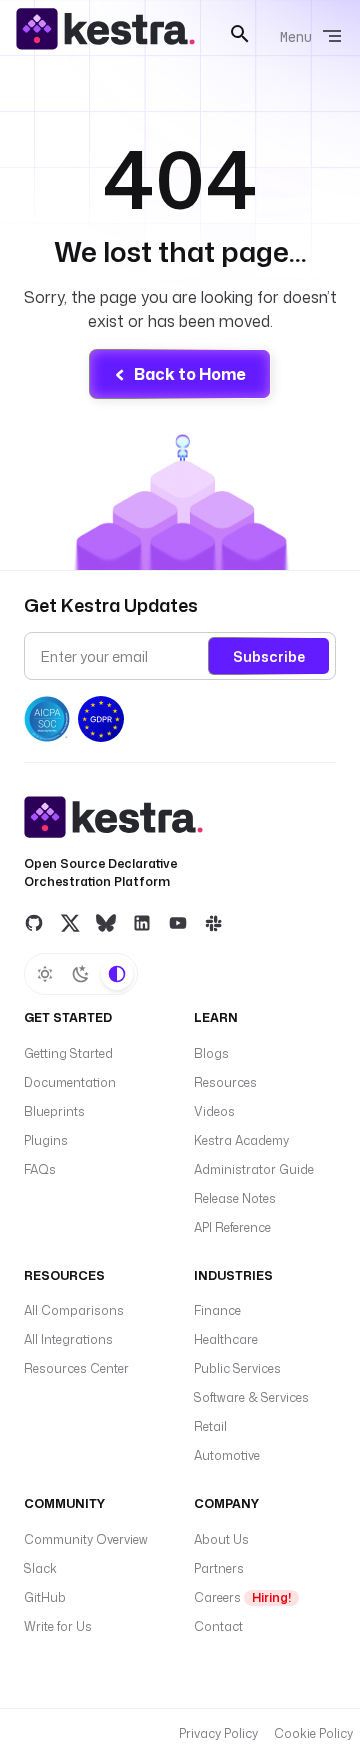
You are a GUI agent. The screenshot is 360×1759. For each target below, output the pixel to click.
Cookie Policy (313, 1733)
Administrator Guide (254, 1169)
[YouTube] (178, 922)
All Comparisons (74, 1310)
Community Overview (86, 1539)
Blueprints (54, 1111)
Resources (225, 1082)
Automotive (227, 1455)
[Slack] (214, 922)
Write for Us (58, 1626)
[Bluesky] (106, 922)
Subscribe (269, 656)
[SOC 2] (47, 719)
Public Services (237, 1368)
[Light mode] (45, 974)
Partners (219, 1568)
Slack (40, 1568)
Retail (210, 1426)
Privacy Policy (218, 1733)
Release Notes (235, 1198)
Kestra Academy (241, 1140)
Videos (214, 1111)
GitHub (45, 1597)
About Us (221, 1539)
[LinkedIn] (142, 922)
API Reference (232, 1227)
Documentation (70, 1082)
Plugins (46, 1140)
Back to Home (190, 374)
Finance (217, 1310)
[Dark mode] (81, 974)
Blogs (211, 1053)
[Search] (240, 34)
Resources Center (76, 1368)
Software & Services (251, 1397)
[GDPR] (101, 719)
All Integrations (68, 1339)
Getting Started (68, 1053)
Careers (242, 1597)
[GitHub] (34, 922)
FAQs (40, 1169)
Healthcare (226, 1339)
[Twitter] (70, 922)
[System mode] (117, 974)
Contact (218, 1626)
